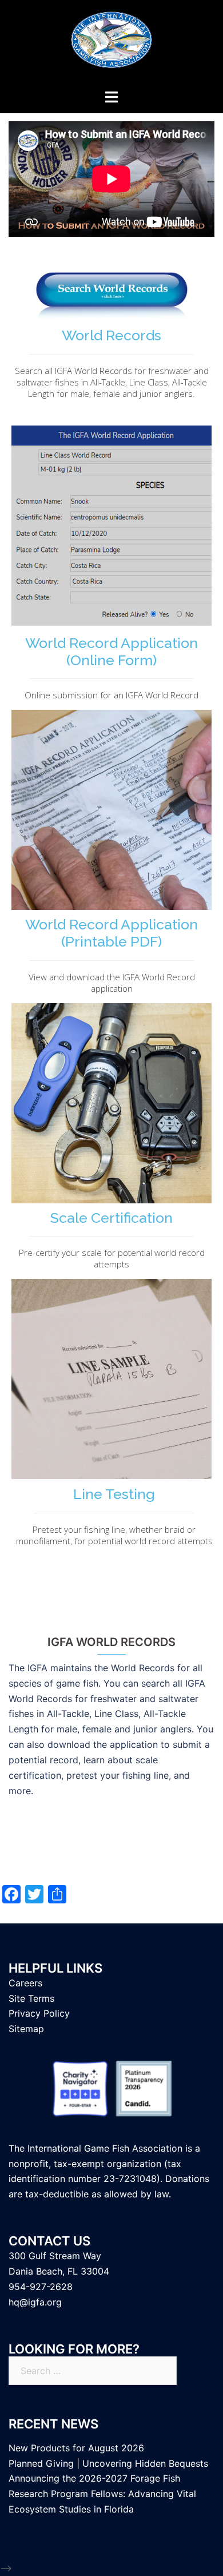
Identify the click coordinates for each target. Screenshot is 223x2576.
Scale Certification (111, 1218)
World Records (111, 335)
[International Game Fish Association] (111, 43)
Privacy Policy (39, 2013)
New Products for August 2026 (76, 2448)
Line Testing (114, 1494)
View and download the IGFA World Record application (112, 983)
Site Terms (31, 1998)
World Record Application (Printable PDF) (111, 933)
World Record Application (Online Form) (111, 651)
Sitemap (26, 2029)
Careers (25, 1983)
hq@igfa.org (35, 2302)
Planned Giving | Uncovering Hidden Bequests (108, 2463)
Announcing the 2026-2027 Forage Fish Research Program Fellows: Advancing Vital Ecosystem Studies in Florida (102, 2494)
